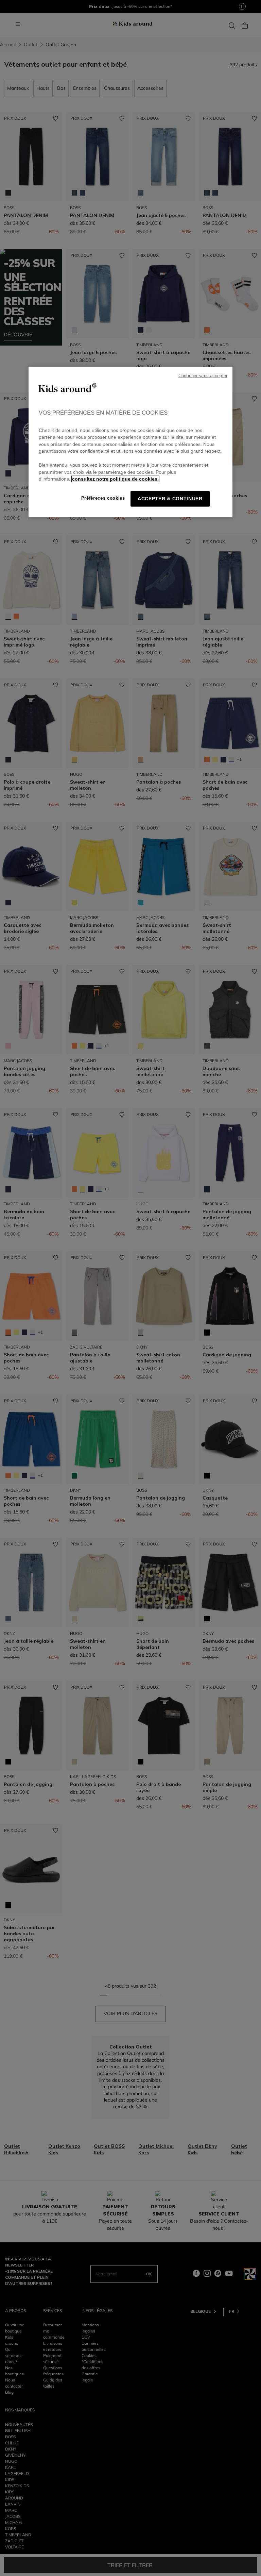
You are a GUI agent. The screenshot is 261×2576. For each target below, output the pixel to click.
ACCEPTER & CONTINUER (170, 499)
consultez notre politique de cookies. (115, 479)
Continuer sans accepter (203, 376)
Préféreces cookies (103, 498)
